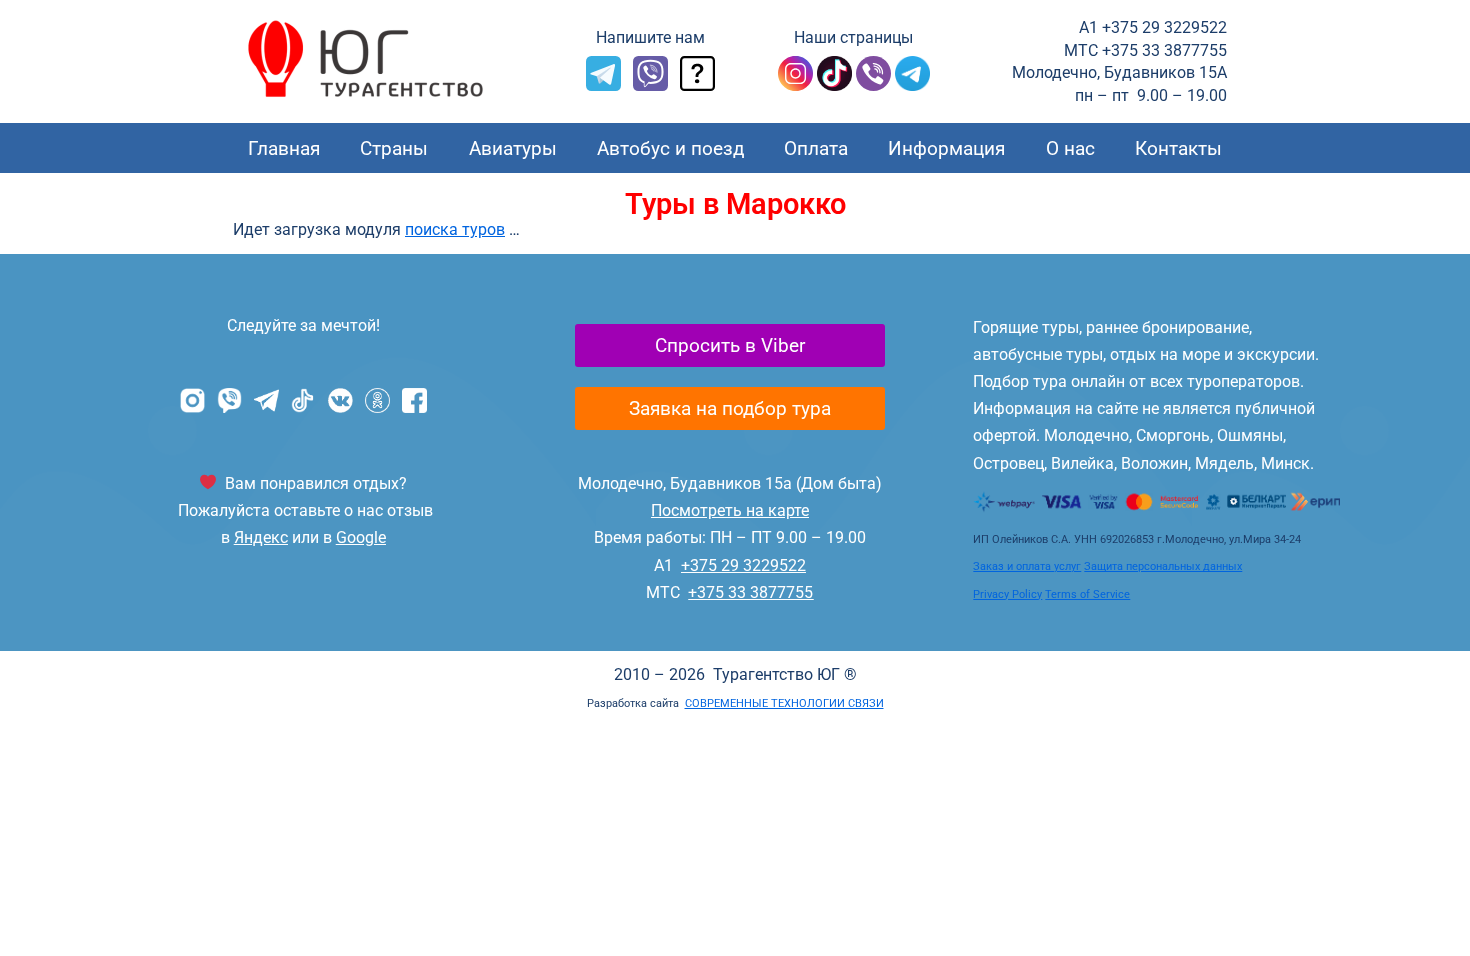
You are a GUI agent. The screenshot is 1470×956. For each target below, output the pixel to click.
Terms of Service (1087, 594)
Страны (394, 148)
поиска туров (455, 229)
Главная (284, 148)
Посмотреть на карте (730, 510)
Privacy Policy (1007, 594)
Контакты (1178, 148)
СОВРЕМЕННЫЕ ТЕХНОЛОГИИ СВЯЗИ (784, 703)
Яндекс (261, 537)
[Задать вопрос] (697, 85)
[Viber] (650, 85)
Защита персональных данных (1163, 566)
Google (361, 537)
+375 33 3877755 (750, 592)
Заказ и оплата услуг (1027, 566)
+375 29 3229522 (743, 565)
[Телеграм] (912, 85)
